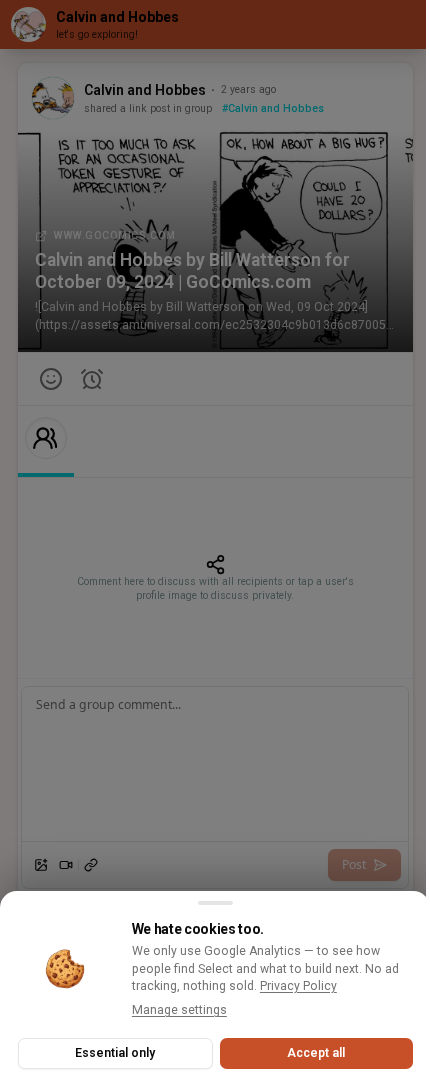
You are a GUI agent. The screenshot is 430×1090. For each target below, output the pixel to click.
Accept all (316, 1053)
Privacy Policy (298, 986)
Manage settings (179, 1010)
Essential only (115, 1053)
